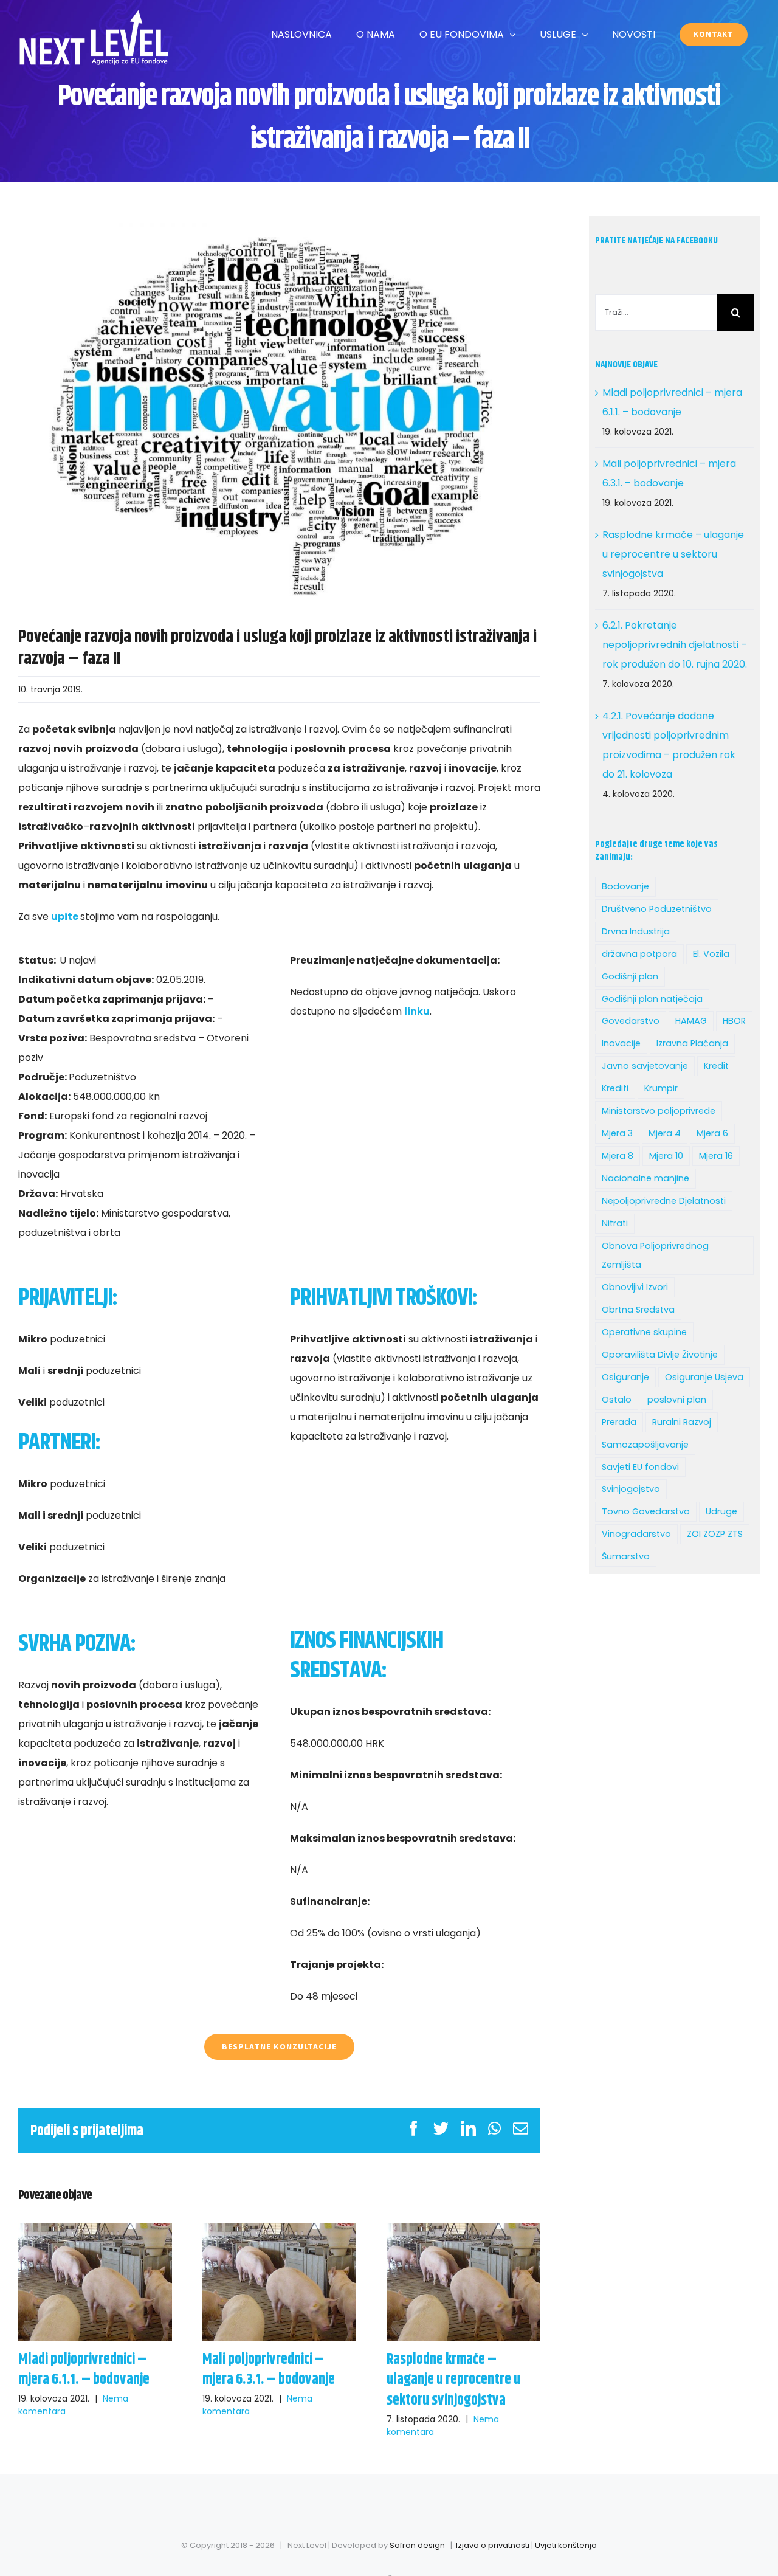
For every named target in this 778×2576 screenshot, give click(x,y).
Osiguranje (625, 1377)
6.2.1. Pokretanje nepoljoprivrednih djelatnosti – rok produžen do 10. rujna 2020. (675, 645)
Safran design (417, 2545)
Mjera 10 (666, 1156)
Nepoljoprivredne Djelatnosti (664, 1201)
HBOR (734, 1021)
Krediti (615, 1088)
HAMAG (691, 1021)
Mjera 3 (617, 1133)
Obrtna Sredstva (638, 1310)
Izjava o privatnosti (493, 2545)
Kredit (716, 1066)
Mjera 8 (618, 1156)
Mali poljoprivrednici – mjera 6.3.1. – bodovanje (279, 2281)
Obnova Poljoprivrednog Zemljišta (655, 1255)
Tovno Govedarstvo (646, 1511)
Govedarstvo (631, 1021)
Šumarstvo (626, 1556)
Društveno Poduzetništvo (657, 909)
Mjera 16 (716, 1156)
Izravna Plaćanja (692, 1043)
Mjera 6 (712, 1133)
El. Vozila (711, 954)
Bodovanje (625, 886)
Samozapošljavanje (645, 1445)
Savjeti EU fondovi (640, 1467)
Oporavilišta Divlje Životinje (660, 1355)
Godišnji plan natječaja (652, 999)
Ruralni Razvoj (682, 1422)
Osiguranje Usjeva (704, 1377)
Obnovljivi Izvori (635, 1287)
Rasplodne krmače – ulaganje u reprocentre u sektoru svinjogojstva (463, 2281)
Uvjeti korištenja (566, 2545)
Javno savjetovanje (645, 1066)
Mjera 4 (665, 1133)
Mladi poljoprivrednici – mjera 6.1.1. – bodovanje (95, 2281)
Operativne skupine (644, 1332)
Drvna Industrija (636, 931)
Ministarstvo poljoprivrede (659, 1111)
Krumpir (661, 1088)
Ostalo (617, 1400)
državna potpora (639, 954)
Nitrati (615, 1223)
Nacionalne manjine (645, 1178)
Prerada (619, 1422)
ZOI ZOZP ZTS (715, 1534)
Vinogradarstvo (636, 1534)
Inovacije (621, 1043)
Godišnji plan (630, 976)
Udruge (721, 1511)
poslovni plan (677, 1400)
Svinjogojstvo (631, 1489)
